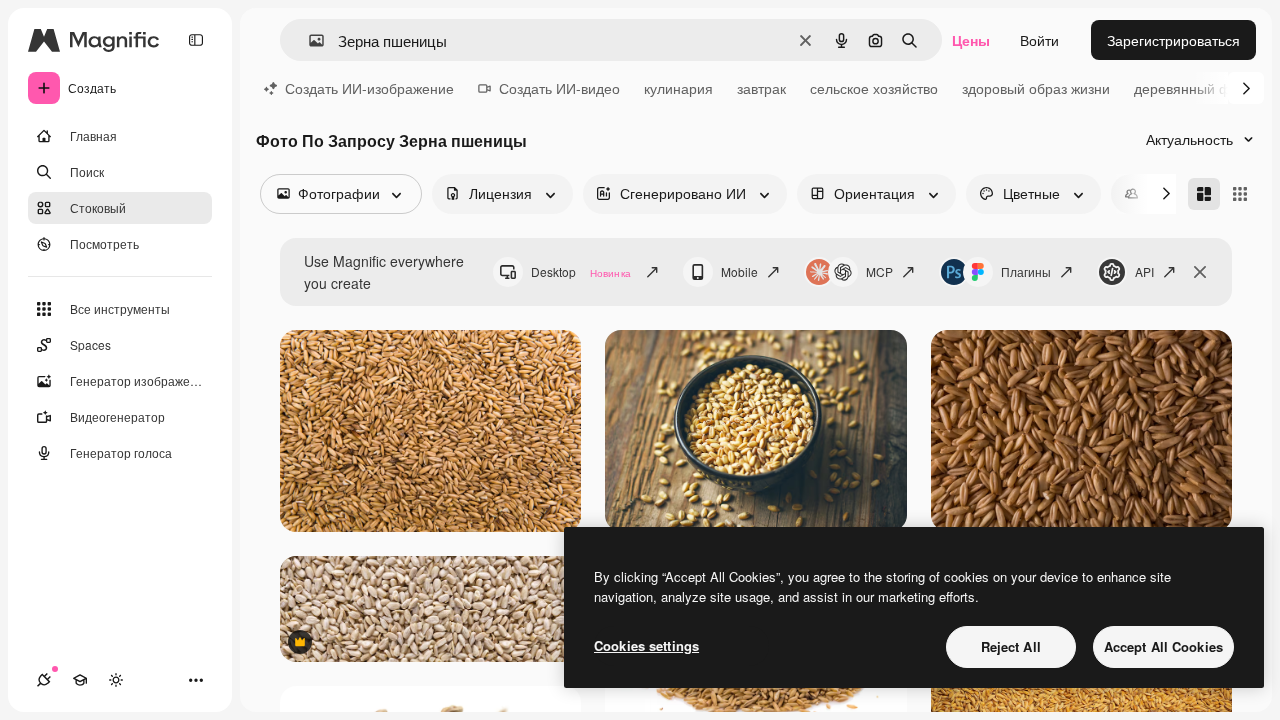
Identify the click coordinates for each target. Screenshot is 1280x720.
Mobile (739, 271)
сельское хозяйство (874, 88)
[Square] (1240, 194)
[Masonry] (1204, 194)
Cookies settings (646, 645)
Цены (971, 40)
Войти (1039, 40)
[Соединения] (44, 680)
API (1144, 271)
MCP (879, 271)
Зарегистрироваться (1173, 40)
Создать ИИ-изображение (369, 88)
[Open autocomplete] (308, 40)
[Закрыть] (1200, 272)
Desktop (581, 271)
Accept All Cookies (1163, 646)
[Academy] (80, 680)
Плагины (1026, 271)
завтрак (761, 88)
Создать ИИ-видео (559, 88)
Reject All (1011, 646)
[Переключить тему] (116, 680)
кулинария (678, 88)
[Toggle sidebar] (196, 40)
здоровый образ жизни (1036, 88)
